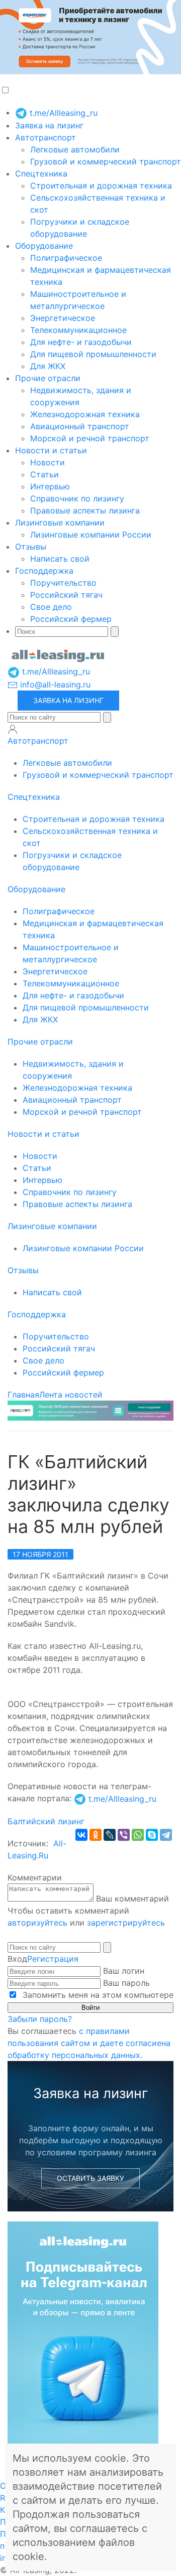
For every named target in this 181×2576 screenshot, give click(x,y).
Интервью (50, 486)
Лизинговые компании (60, 523)
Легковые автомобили (75, 149)
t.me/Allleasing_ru (62, 113)
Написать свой (60, 559)
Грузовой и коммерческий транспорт (106, 161)
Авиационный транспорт (80, 426)
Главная (23, 1395)
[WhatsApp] (138, 1835)
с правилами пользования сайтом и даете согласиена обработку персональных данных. (89, 2043)
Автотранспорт (46, 137)
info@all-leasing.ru (54, 684)
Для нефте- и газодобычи (81, 342)
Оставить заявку (90, 2178)
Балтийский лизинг (46, 1821)
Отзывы (31, 547)
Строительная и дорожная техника (101, 186)
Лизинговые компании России (91, 535)
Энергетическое (63, 318)
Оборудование (44, 246)
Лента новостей (71, 1395)
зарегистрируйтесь (126, 1923)
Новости (48, 462)
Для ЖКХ (48, 366)
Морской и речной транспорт (90, 438)
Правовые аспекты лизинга (85, 510)
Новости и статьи (51, 450)
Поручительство (63, 583)
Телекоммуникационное (78, 330)
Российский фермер (71, 619)
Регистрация (53, 1959)
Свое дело (51, 607)
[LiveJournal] (110, 1835)
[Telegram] (166, 1835)
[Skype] (152, 1835)
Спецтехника (41, 174)
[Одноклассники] (96, 1835)
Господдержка (44, 571)
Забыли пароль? (40, 2019)
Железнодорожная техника (85, 414)
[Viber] (124, 1835)
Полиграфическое (66, 258)
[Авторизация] (13, 729)
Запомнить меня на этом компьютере (97, 1995)
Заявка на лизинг (49, 125)
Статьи (44, 474)
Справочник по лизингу (77, 498)
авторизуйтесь (37, 1923)
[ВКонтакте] (81, 1835)
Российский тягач (66, 595)
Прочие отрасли (48, 378)
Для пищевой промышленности (93, 354)
